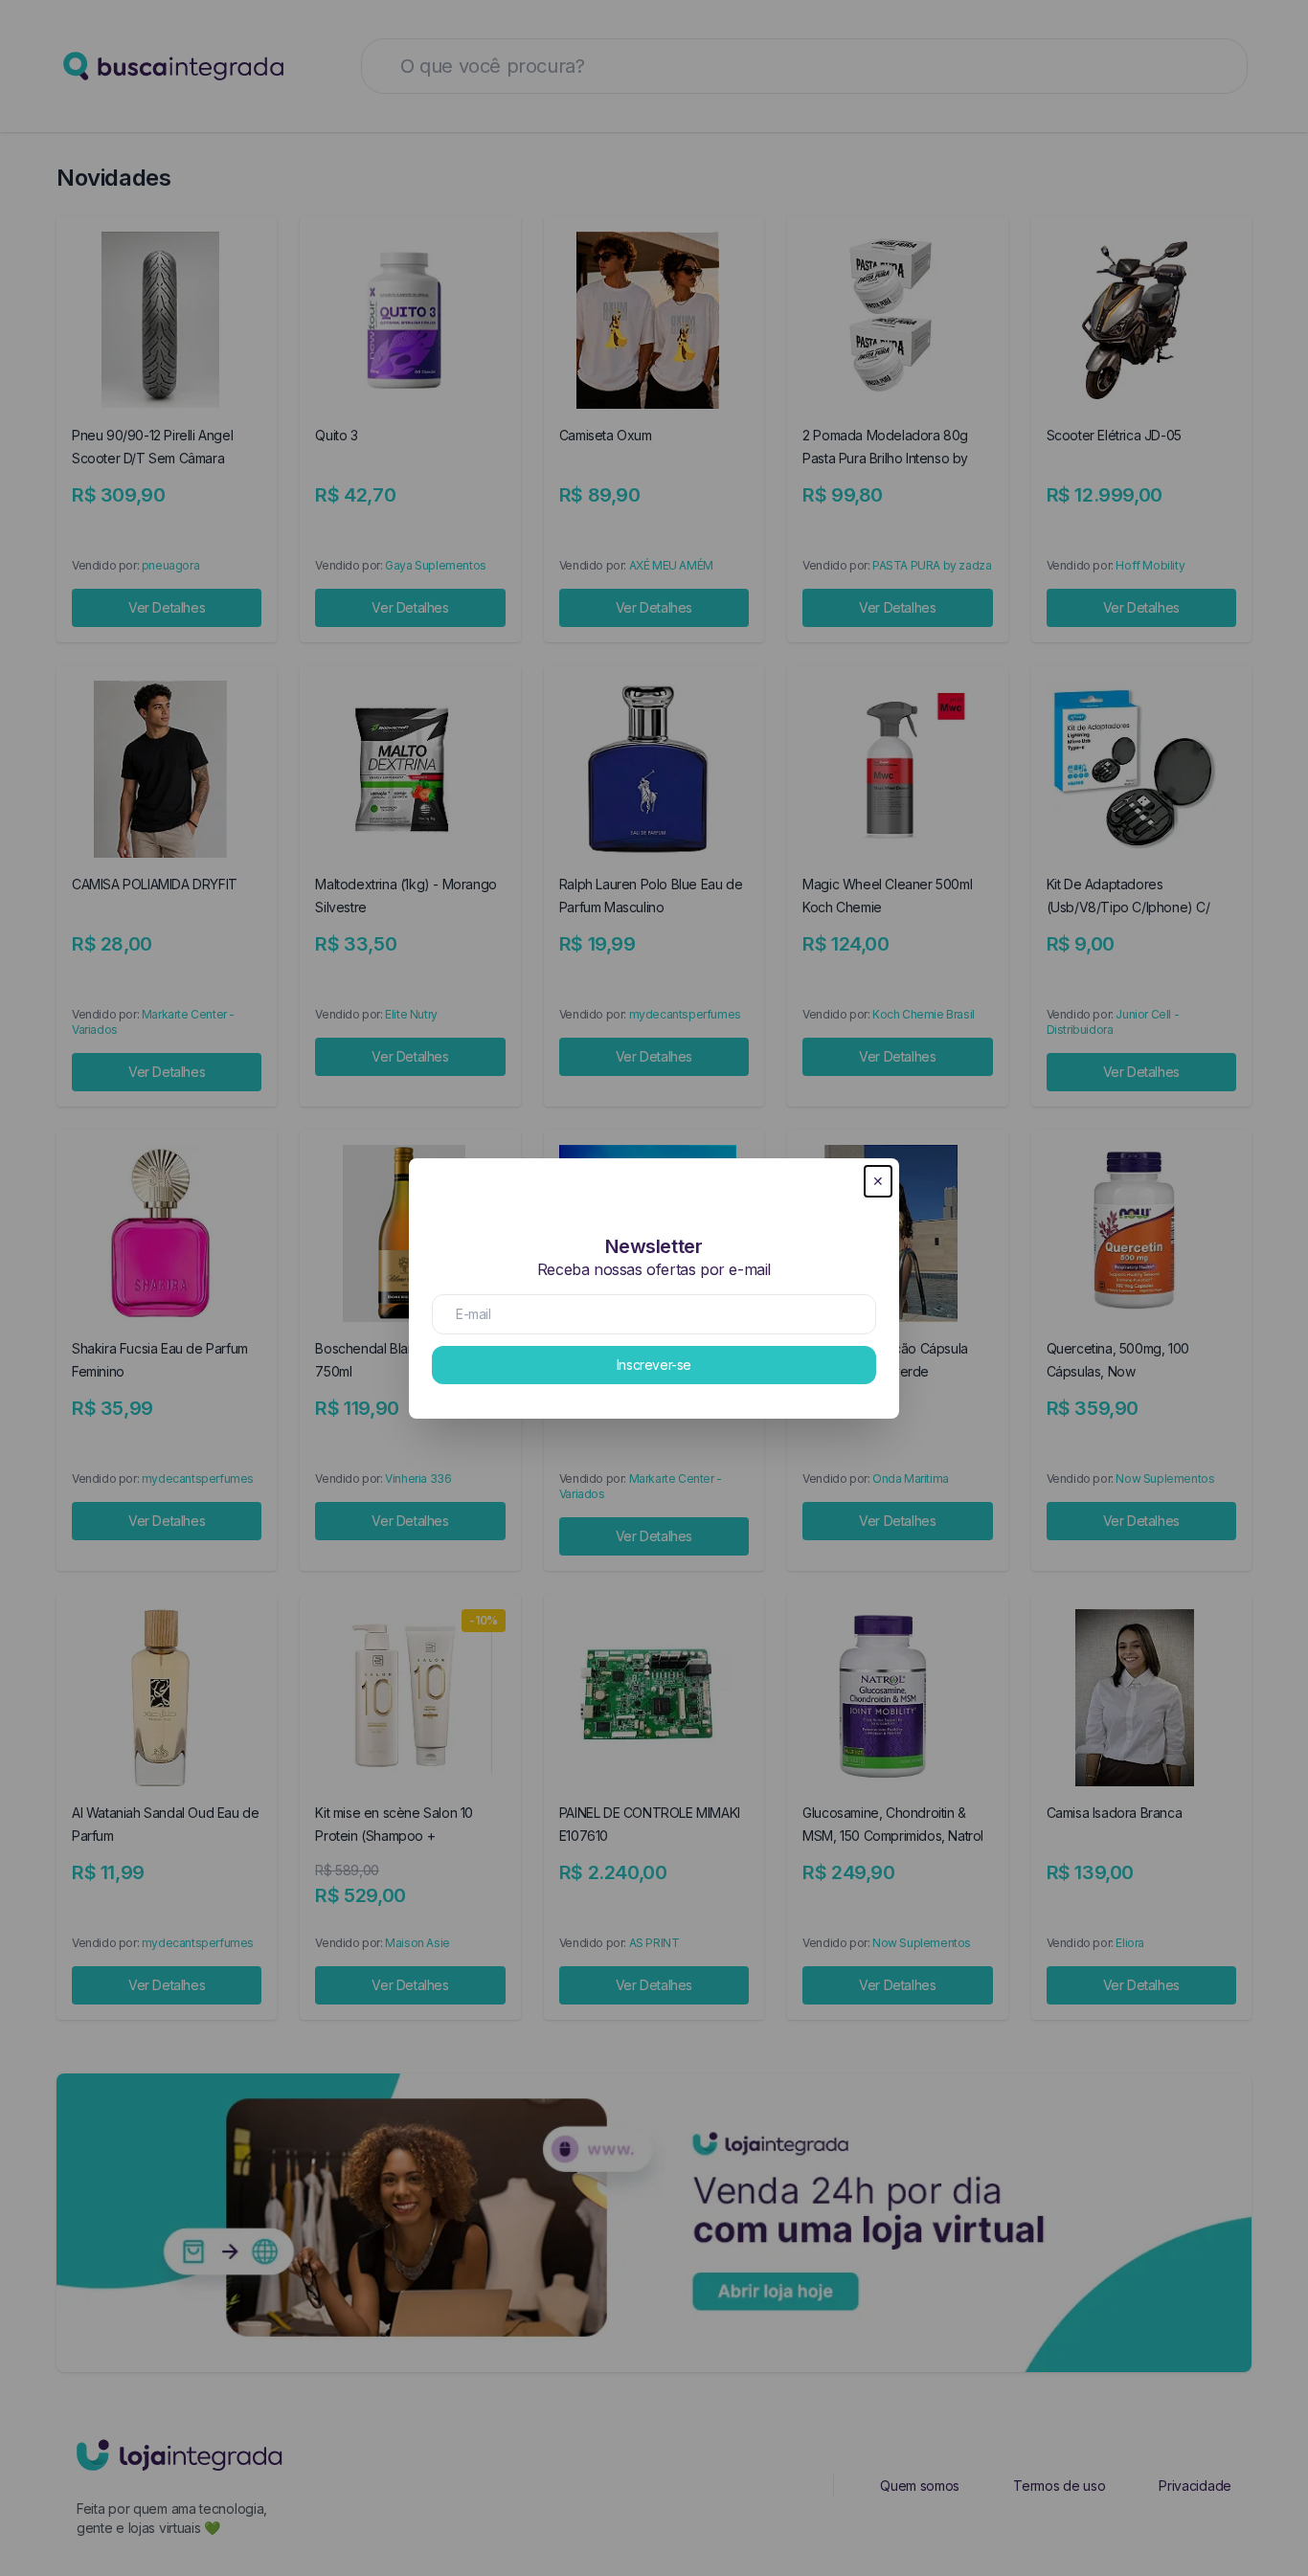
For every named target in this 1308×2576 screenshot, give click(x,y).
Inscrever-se (654, 1365)
